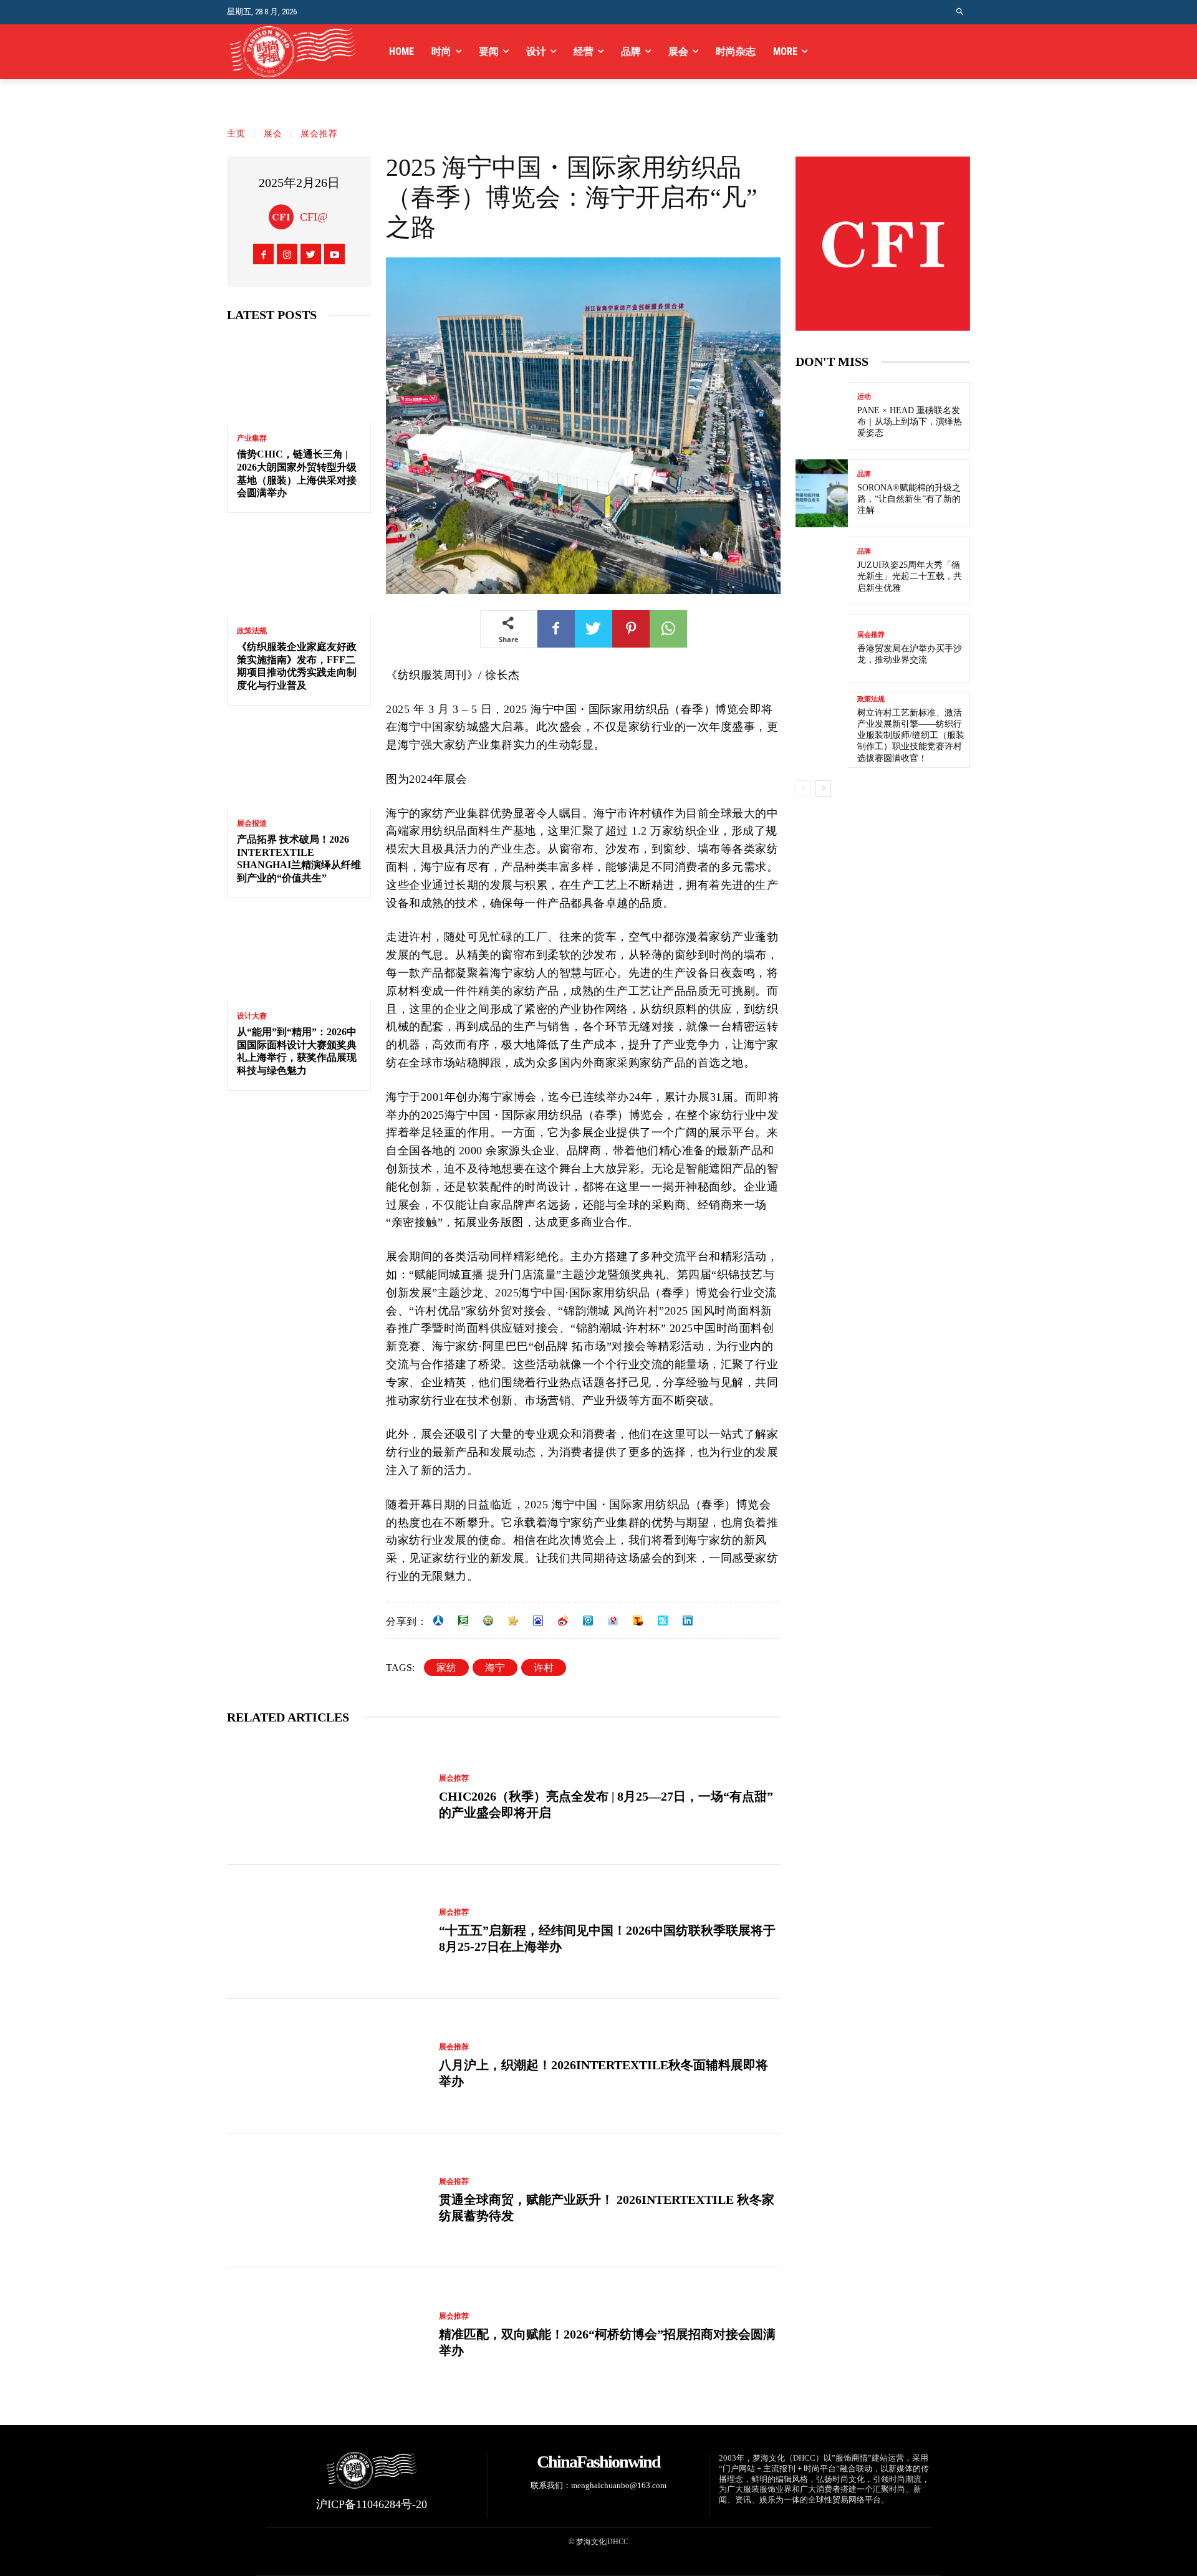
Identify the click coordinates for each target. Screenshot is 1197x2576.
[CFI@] (284, 217)
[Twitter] (311, 254)
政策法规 (252, 631)
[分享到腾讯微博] (588, 1621)
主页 (236, 134)
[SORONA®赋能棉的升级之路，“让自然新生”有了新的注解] (822, 493)
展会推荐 (319, 134)
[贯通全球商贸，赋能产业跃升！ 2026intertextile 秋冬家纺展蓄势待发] (327, 2201)
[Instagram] (287, 254)
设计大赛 (252, 1016)
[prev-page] (803, 788)
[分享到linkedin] (688, 1621)
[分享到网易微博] (613, 1621)
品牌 (864, 474)
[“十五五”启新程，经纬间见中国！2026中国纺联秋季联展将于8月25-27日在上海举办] (327, 1932)
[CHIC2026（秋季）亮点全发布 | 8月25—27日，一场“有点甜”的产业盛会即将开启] (327, 1798)
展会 (273, 134)
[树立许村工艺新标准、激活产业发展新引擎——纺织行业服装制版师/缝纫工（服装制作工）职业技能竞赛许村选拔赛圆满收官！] (822, 726)
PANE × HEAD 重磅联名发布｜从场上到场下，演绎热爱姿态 (910, 422)
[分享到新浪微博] (563, 1621)
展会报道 (252, 823)
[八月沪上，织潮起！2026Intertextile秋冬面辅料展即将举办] (327, 2066)
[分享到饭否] (663, 1621)
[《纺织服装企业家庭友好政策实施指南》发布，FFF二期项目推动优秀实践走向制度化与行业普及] (299, 571)
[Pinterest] (631, 629)
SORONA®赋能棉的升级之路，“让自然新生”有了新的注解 (909, 499)
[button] (960, 12)
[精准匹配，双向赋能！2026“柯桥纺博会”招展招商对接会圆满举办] (327, 2335)
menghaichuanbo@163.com (619, 2485)
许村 (544, 1668)
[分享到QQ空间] (488, 1621)
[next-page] (823, 788)
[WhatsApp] (668, 629)
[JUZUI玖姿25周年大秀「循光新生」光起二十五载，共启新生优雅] (822, 571)
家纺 (446, 1668)
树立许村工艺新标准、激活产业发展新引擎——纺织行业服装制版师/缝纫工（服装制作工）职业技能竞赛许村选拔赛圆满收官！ (911, 735)
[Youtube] (334, 254)
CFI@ (314, 217)
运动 (864, 397)
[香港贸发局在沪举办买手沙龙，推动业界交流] (822, 649)
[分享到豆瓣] (463, 1621)
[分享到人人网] (438, 1621)
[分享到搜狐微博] (638, 1621)
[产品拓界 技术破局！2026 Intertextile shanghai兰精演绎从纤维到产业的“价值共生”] (299, 764)
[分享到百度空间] (538, 1621)
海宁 (495, 1668)
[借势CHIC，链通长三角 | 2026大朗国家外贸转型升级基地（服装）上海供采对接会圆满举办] (299, 379)
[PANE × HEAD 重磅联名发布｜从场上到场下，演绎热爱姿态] (822, 416)
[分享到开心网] (513, 1621)
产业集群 (252, 438)
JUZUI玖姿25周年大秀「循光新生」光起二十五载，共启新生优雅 (910, 576)
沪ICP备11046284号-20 (372, 2504)
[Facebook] (263, 254)
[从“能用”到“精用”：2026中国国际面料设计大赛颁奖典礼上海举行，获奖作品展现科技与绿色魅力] (299, 956)
